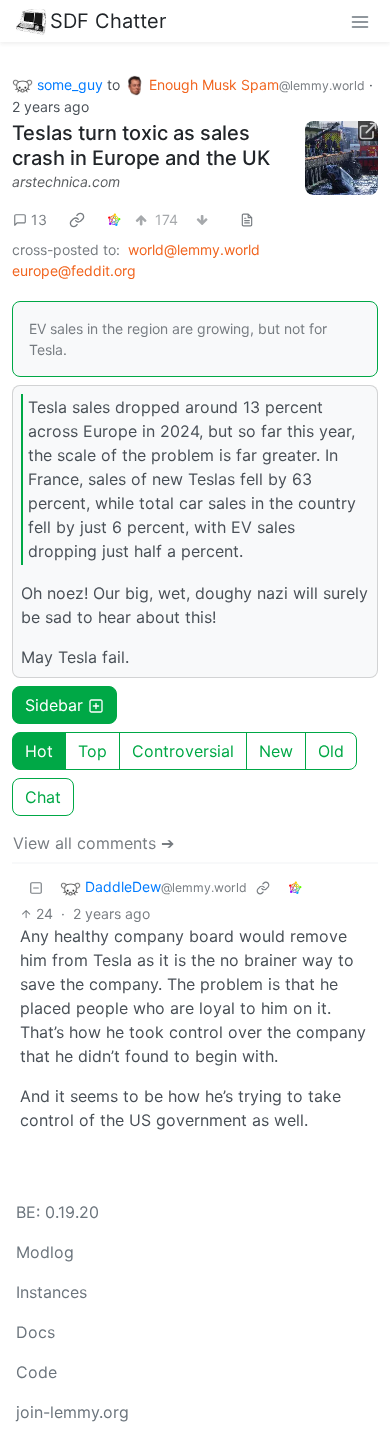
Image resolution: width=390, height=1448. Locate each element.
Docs (35, 1332)
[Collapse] (36, 887)
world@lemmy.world (194, 249)
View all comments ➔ (93, 843)
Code (36, 1372)
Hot (39, 751)
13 (39, 219)
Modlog (45, 1252)
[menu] (360, 21)
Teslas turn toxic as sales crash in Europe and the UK (141, 145)
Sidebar (54, 705)
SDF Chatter (108, 21)
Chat (43, 797)
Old (331, 751)
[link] (77, 220)
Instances (51, 1292)
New (276, 751)
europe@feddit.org (74, 270)
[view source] (247, 219)
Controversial (183, 751)
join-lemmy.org (72, 1412)
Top (92, 751)
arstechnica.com (66, 181)
